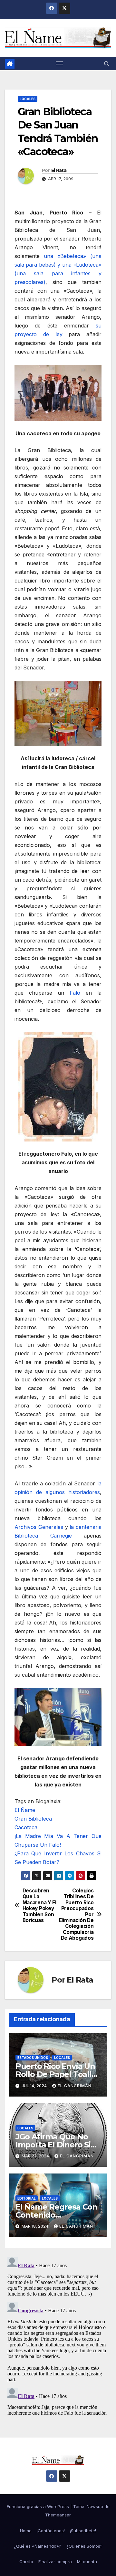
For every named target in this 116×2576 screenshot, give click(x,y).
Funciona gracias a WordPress (39, 2506)
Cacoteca (26, 1827)
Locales (28, 99)
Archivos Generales (39, 1527)
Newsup (95, 2506)
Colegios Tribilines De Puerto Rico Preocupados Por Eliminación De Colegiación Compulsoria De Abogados (76, 1914)
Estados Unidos (33, 2058)
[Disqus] (58, 2335)
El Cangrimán (75, 2086)
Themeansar (58, 2515)
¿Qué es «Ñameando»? (38, 2546)
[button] (107, 64)
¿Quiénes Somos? (84, 2546)
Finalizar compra (55, 2562)
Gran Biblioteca (33, 1819)
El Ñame (25, 1810)
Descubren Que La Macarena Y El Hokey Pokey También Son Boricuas (39, 1906)
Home (26, 2531)
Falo (75, 993)
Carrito (26, 2562)
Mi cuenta (87, 2562)
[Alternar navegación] (59, 64)
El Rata (59, 170)
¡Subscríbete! (83, 2531)
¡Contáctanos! (51, 2531)
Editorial (27, 2198)
